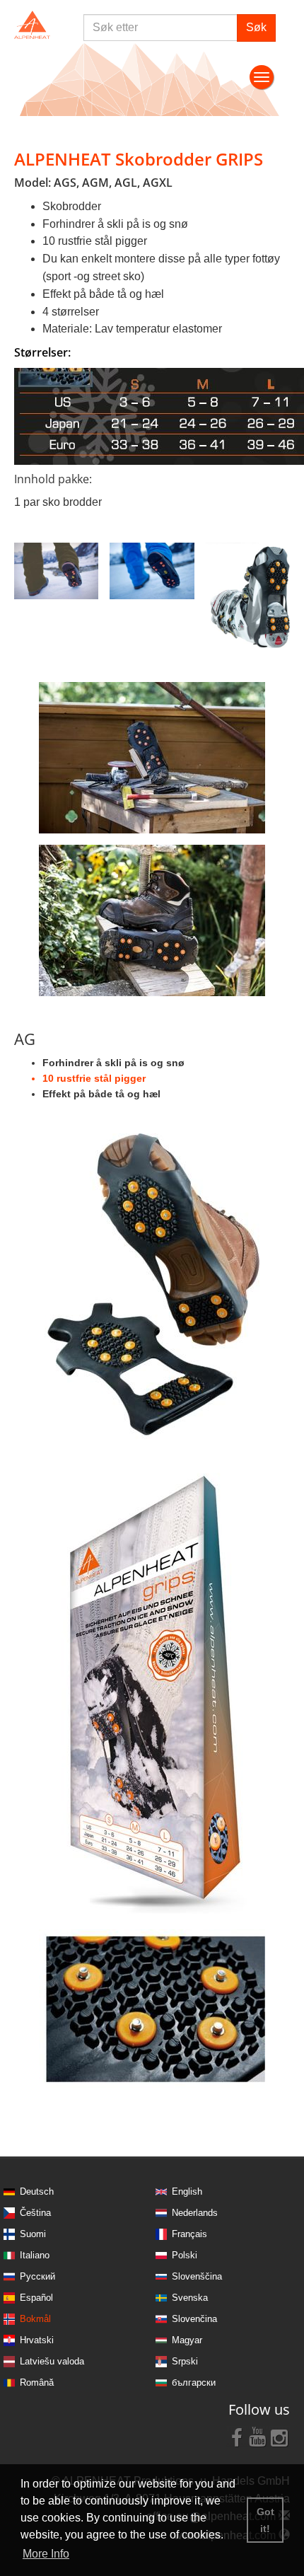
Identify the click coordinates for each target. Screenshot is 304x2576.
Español (36, 2298)
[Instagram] (279, 2437)
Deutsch (37, 2191)
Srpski (185, 2361)
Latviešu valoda (52, 2361)
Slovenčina (194, 2319)
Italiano (35, 2255)
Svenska (190, 2298)
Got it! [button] (265, 2520)
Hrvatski (37, 2340)
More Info (46, 2554)
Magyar (187, 2340)
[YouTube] (258, 2437)
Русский (37, 2276)
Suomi (33, 2234)
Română (37, 2382)
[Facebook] (237, 2437)
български (194, 2382)
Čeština (35, 2213)
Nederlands (195, 2213)
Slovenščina (197, 2276)
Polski (185, 2255)
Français (189, 2234)
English (187, 2191)
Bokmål (35, 2319)
